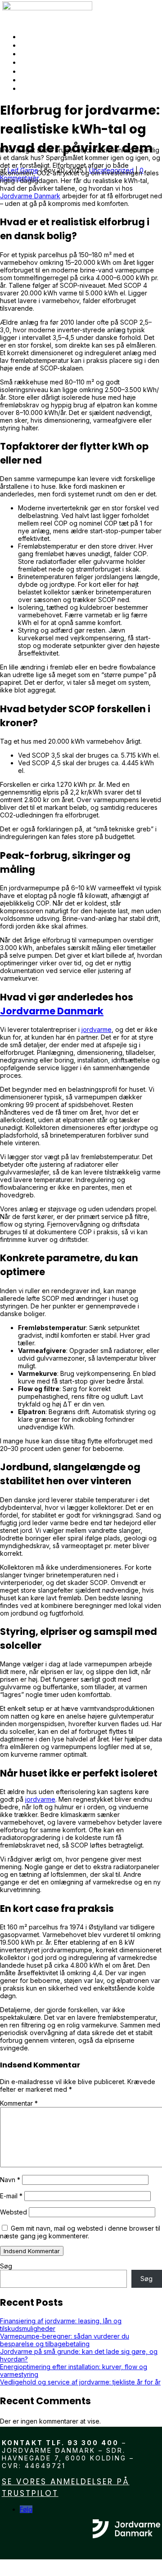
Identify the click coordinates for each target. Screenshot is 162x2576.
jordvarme (97, 1029)
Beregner (44, 80)
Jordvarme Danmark (30, 196)
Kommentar (19, 2103)
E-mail (11, 2196)
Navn (10, 2180)
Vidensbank (49, 45)
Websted (13, 2212)
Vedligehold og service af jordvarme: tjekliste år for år (80, 2382)
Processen (47, 71)
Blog (32, 54)
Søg (6, 2266)
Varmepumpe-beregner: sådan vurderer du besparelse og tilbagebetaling (65, 2340)
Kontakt (41, 88)
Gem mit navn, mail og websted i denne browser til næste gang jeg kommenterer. (80, 2232)
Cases (35, 62)
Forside (39, 36)
